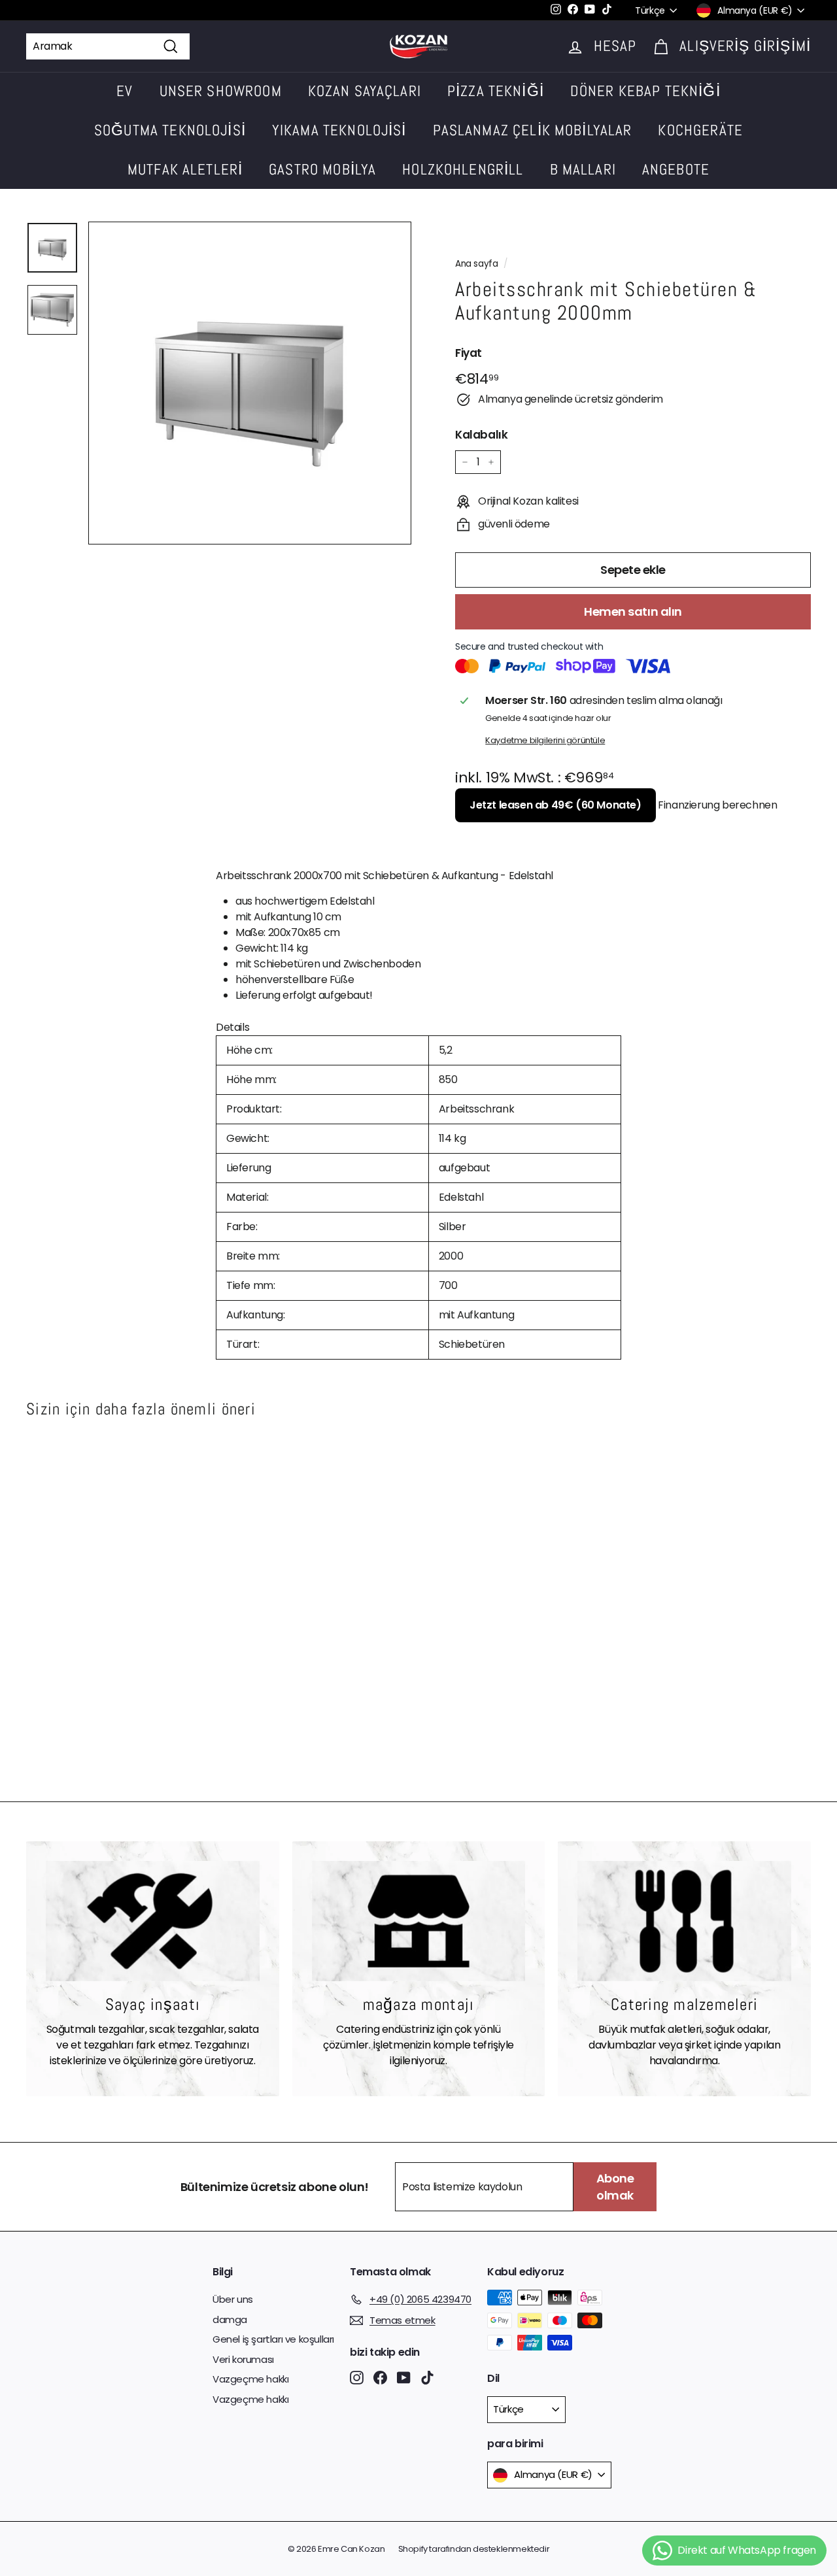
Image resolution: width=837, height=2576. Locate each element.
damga (230, 2319)
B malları (583, 169)
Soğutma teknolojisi (170, 130)
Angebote (676, 169)
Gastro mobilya (322, 169)
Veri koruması (243, 2359)
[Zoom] (250, 383)
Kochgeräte (700, 130)
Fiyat (469, 353)
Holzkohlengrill (463, 169)
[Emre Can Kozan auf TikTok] (427, 2378)
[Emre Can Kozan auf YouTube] (404, 2378)
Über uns (233, 2299)
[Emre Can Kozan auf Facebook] (380, 2378)
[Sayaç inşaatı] (153, 1921)
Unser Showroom (221, 91)
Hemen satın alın (633, 611)
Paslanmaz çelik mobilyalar (533, 130)
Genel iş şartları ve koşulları (273, 2339)
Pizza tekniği (496, 91)
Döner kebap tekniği (645, 91)
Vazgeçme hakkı (250, 2379)
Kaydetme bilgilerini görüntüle (545, 740)
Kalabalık (481, 435)
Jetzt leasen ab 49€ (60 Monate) (555, 805)
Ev (125, 91)
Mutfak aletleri (185, 169)
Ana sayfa (476, 264)
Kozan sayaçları (365, 91)
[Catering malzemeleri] (684, 1921)
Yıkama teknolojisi (339, 130)
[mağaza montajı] (419, 1921)
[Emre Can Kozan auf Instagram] (357, 2378)
